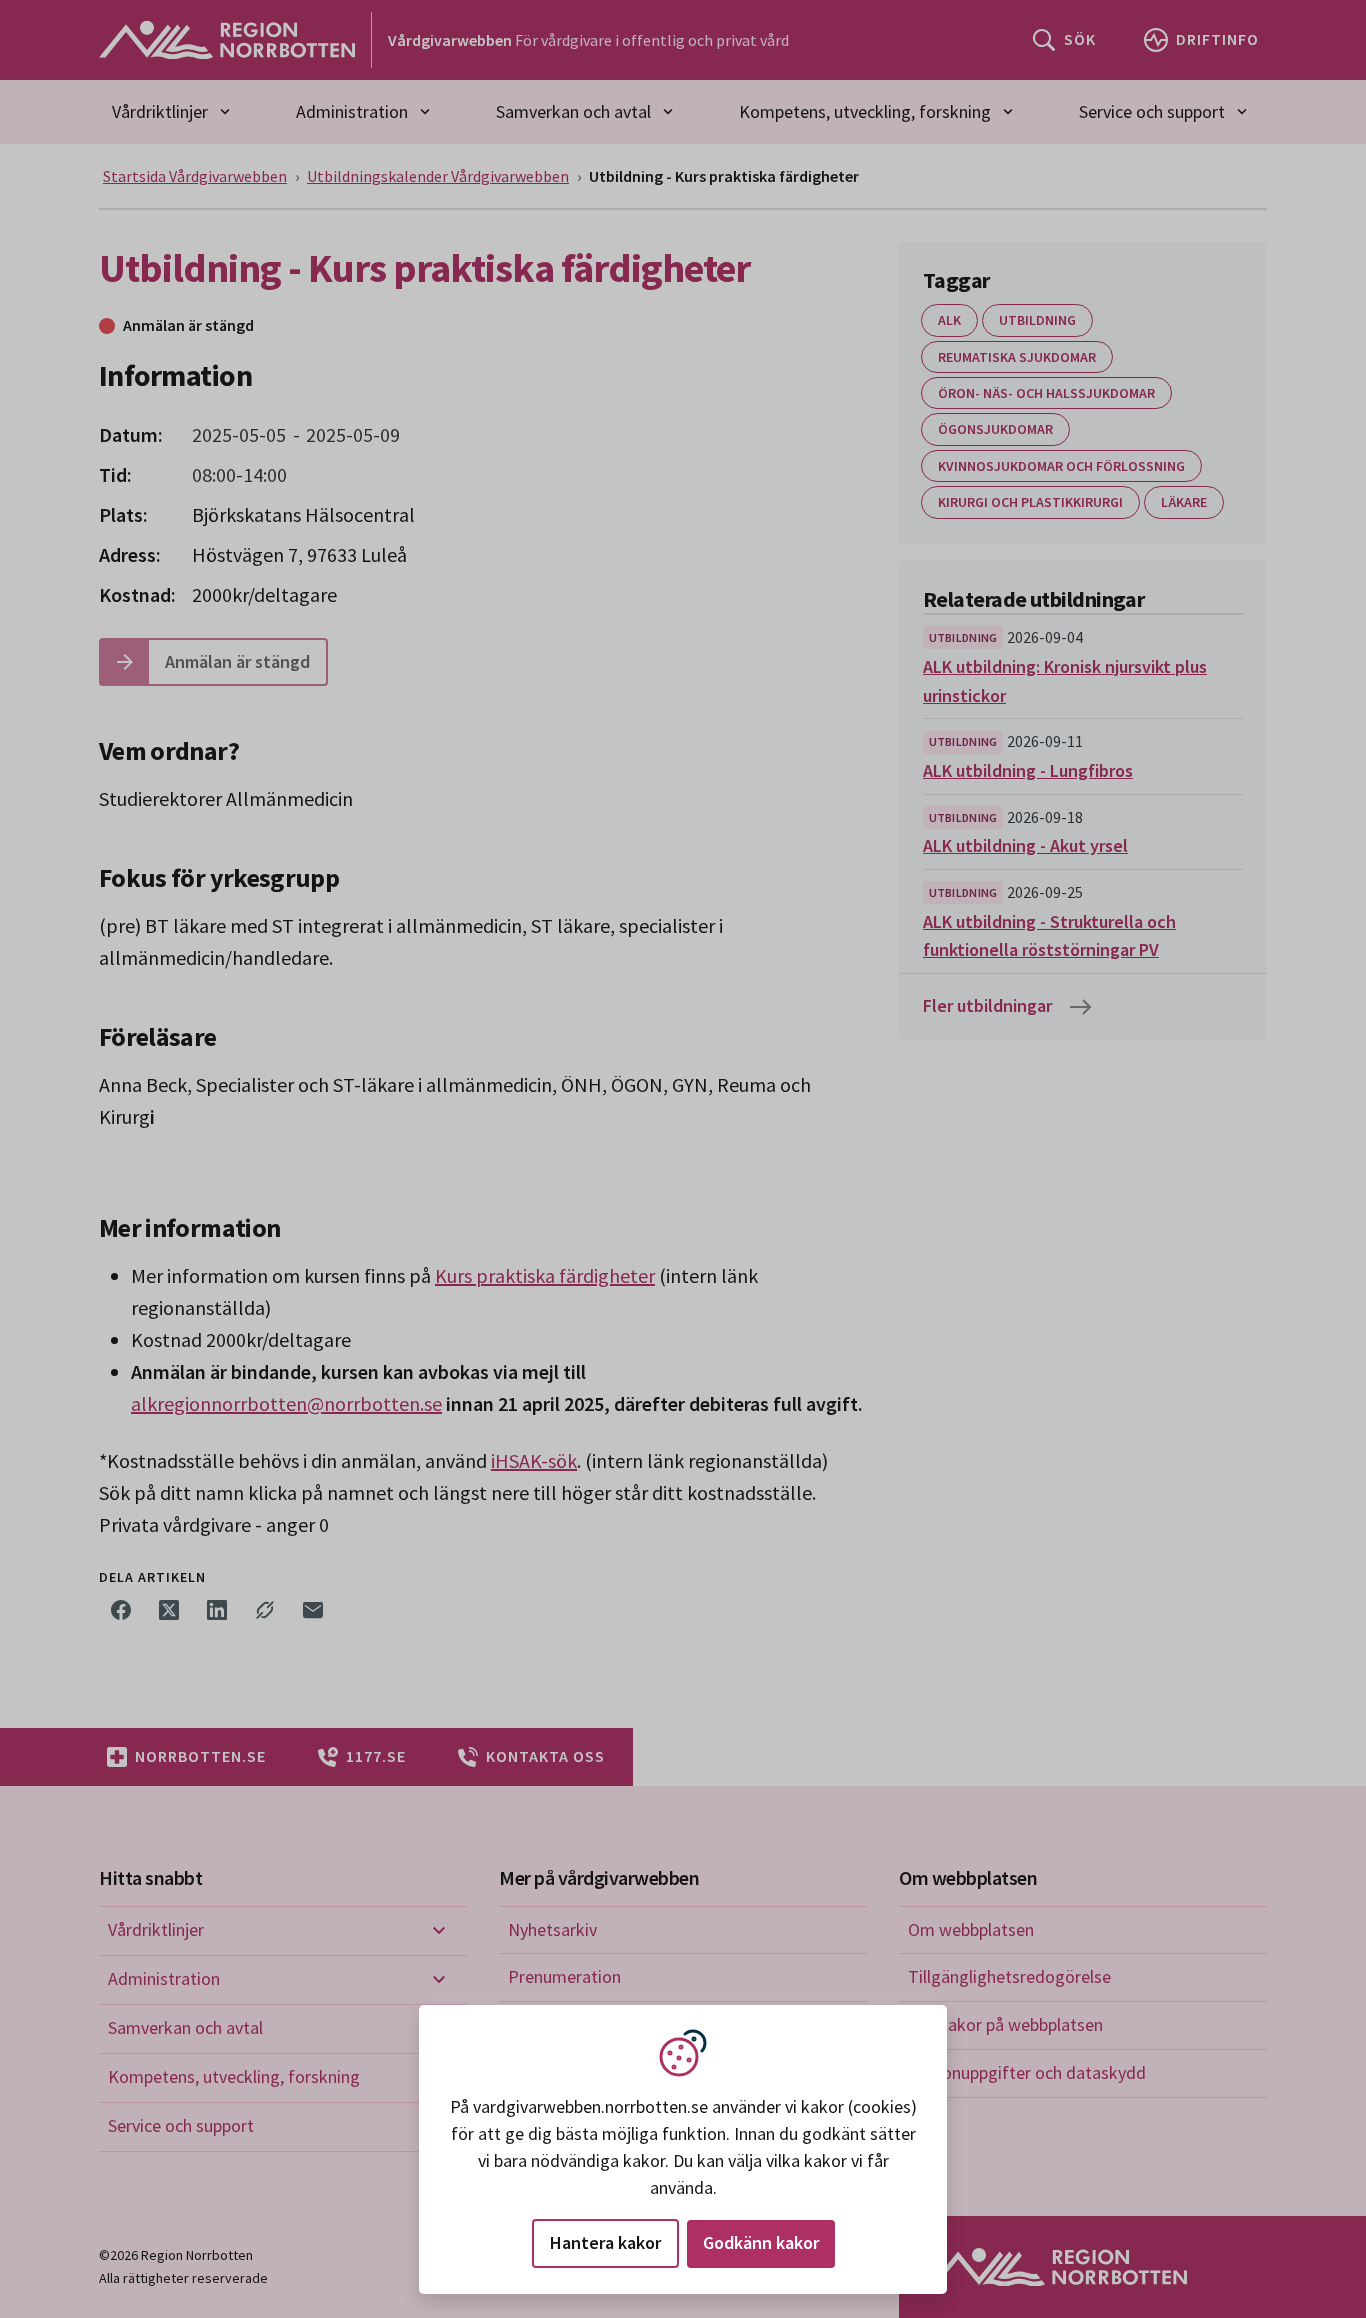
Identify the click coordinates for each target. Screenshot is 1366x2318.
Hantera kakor (605, 2242)
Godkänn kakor (761, 2242)
